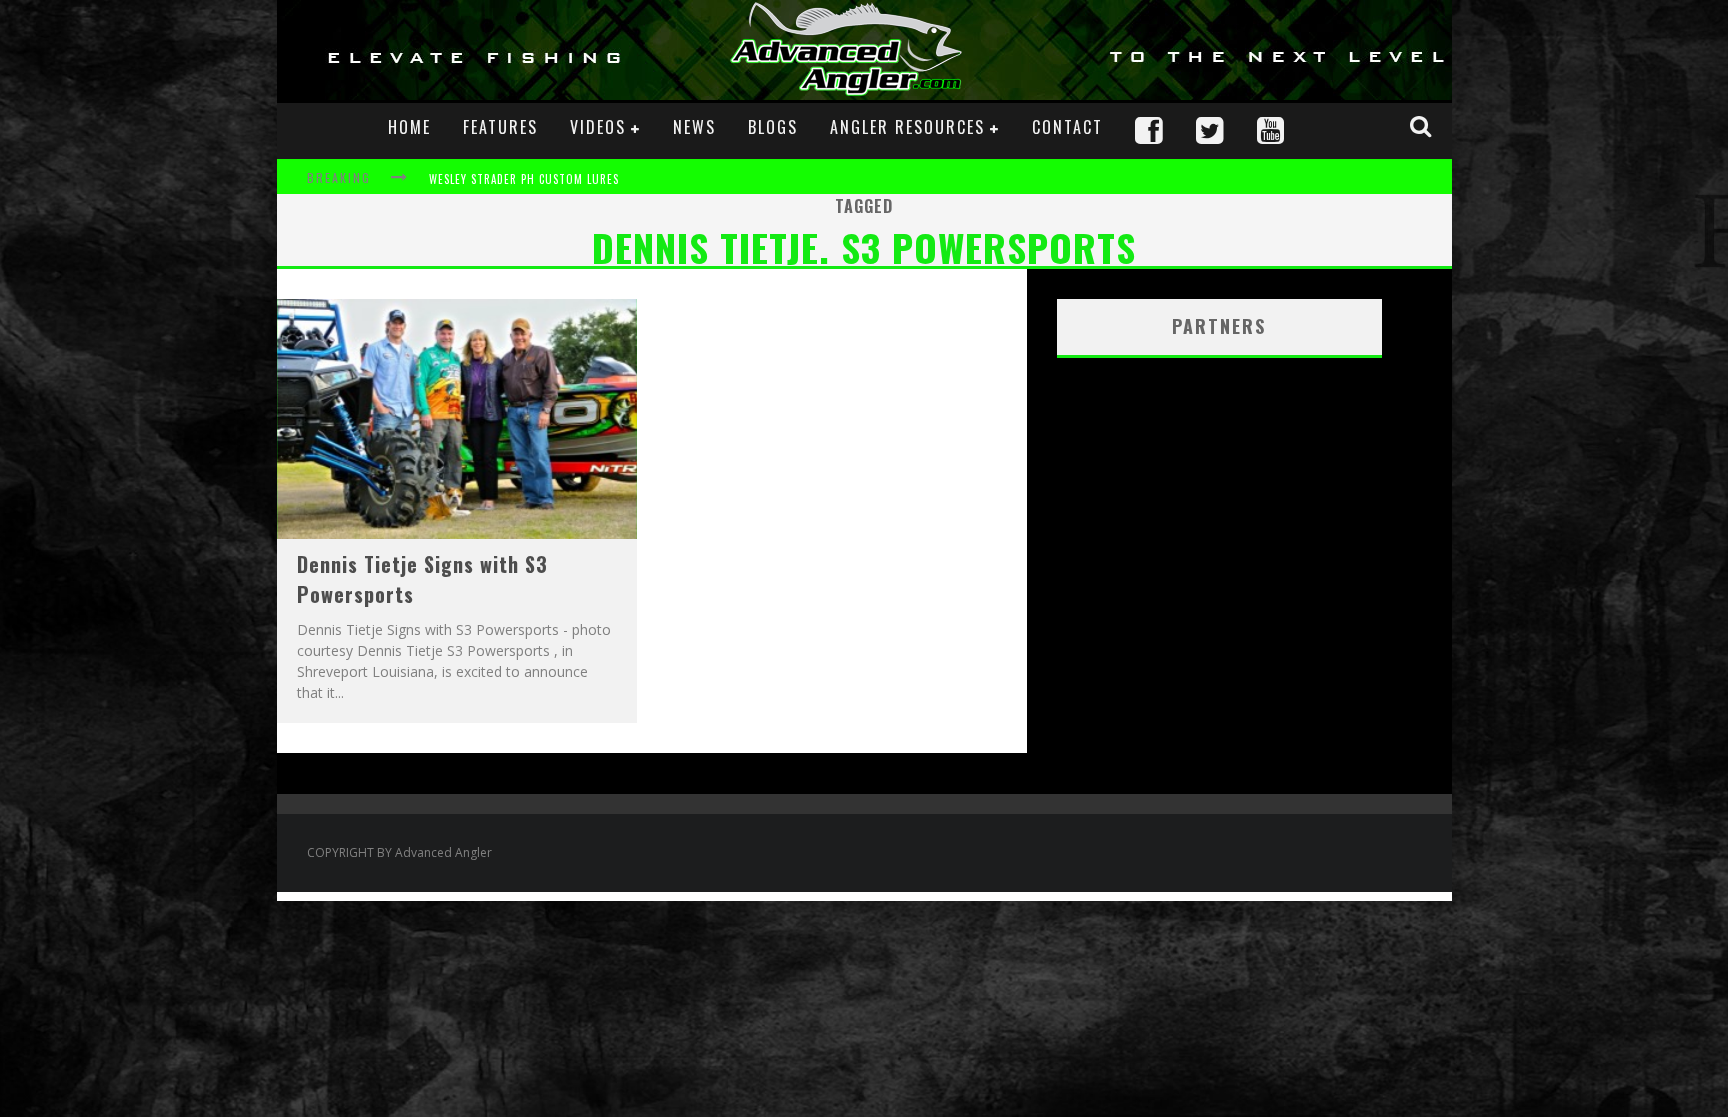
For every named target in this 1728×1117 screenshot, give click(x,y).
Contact (1067, 127)
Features (500, 127)
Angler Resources (907, 127)
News (694, 127)
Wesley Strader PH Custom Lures (524, 179)
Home (409, 127)
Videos (598, 127)
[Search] (1423, 126)
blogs (773, 127)
